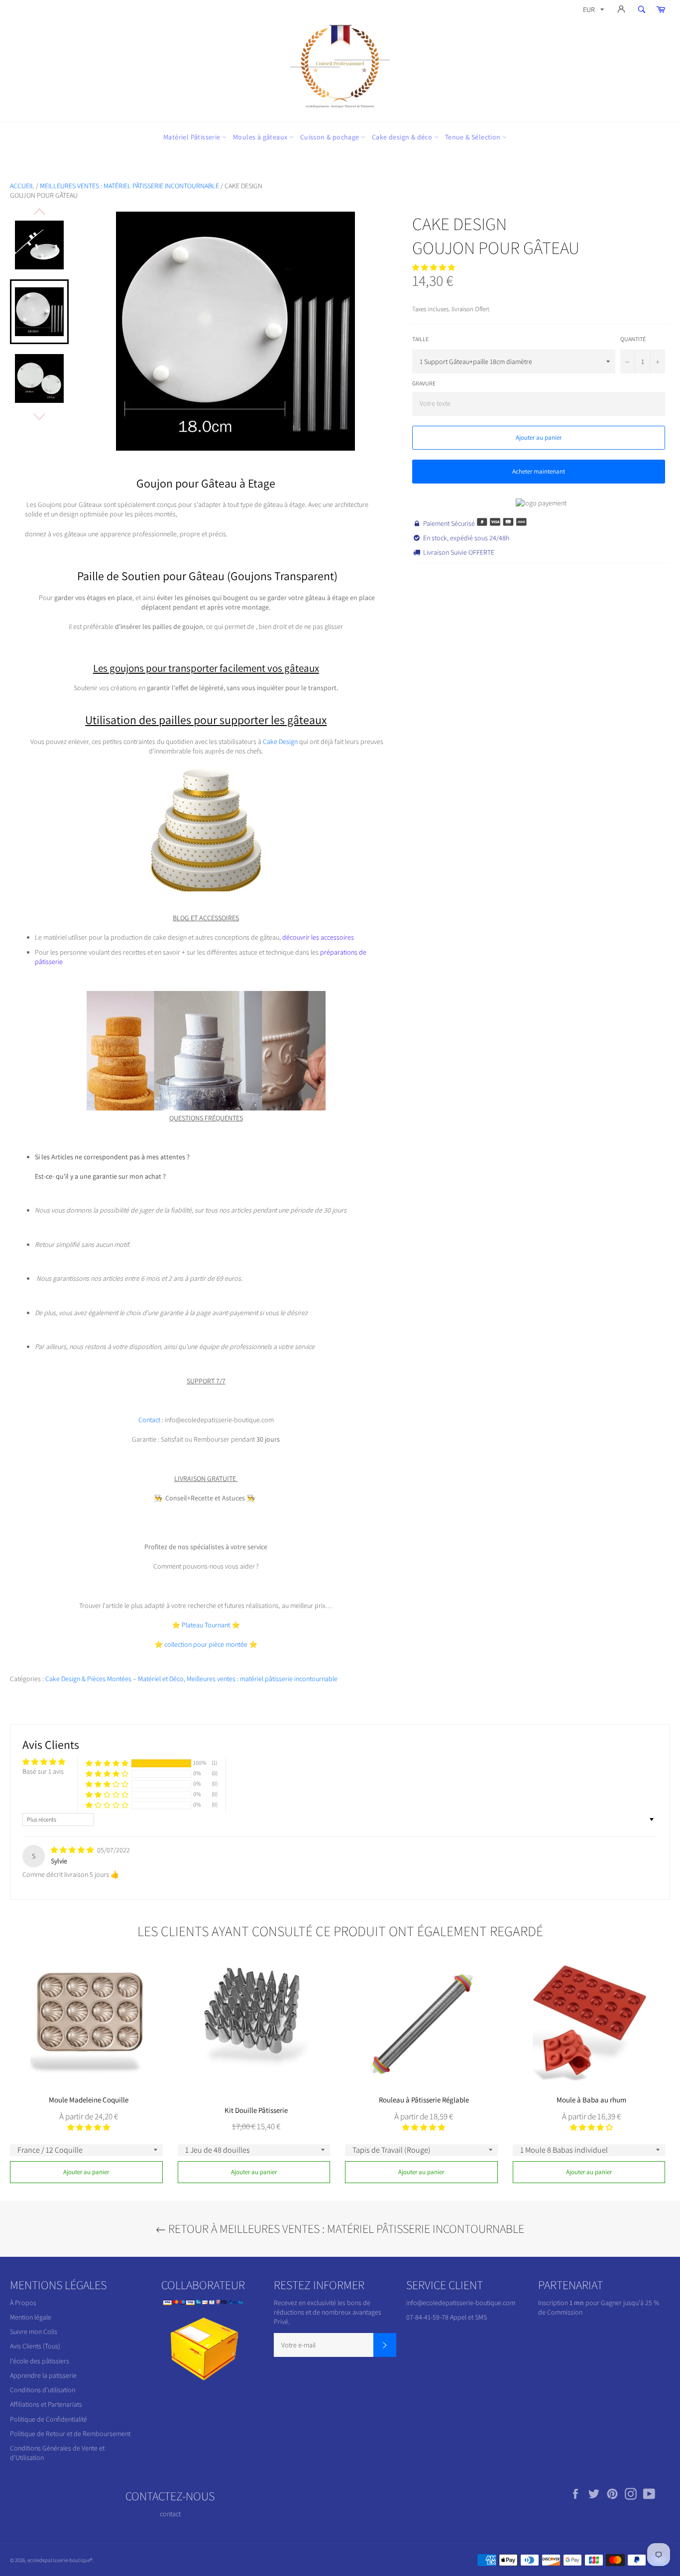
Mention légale (31, 2317)
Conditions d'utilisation (43, 2390)
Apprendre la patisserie (43, 2375)
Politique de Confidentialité (49, 2419)
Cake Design (281, 741)
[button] (434, 267)
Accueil (22, 186)
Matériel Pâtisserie (193, 137)
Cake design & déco (403, 137)
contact (170, 2514)
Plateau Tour (200, 1625)
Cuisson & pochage (331, 137)
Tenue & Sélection (474, 137)
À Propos (23, 2303)
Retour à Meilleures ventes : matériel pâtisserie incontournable (345, 2228)
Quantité (633, 339)
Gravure (424, 383)
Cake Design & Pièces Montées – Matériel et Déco (114, 1679)
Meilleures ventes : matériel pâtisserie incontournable (129, 186)
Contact (150, 1420)
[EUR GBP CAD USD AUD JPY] (592, 11)
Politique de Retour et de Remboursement (70, 2434)
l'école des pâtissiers (40, 2361)
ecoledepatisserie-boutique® (60, 2560)
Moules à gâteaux (261, 137)
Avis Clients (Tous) (35, 2346)
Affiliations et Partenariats (46, 2404)
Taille (420, 339)
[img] (73, 1850)
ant (226, 1625)
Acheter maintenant (539, 471)
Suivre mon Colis (34, 2331)
